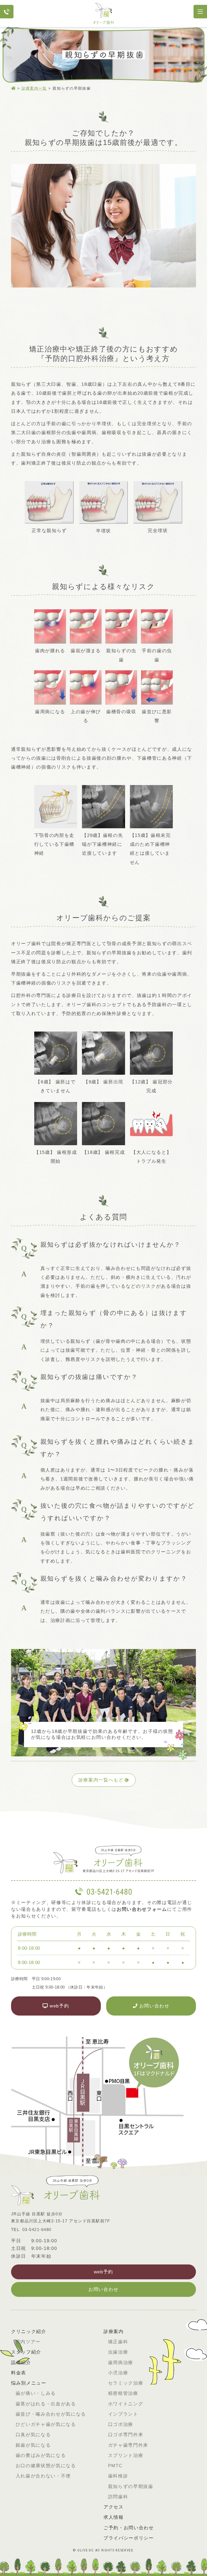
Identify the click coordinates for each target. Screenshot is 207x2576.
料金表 (19, 2373)
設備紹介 (21, 2363)
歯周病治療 (121, 2363)
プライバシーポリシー (129, 2538)
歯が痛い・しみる (36, 2393)
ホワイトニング (126, 2404)
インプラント (123, 2414)
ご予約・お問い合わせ (129, 2528)
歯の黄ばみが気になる (41, 2455)
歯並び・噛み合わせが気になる (51, 2414)
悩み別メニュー (29, 2383)
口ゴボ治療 (121, 2424)
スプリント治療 (126, 2455)
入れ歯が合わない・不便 (43, 2476)
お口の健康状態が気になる (46, 2466)
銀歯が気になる (33, 2445)
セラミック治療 (126, 2383)
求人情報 (114, 2517)
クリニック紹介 (29, 2332)
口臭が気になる (33, 2435)
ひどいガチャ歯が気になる (46, 2424)
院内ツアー (28, 2342)
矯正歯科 (118, 2342)
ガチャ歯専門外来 (128, 2445)
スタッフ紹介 (26, 2352)
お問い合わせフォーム (142, 1909)
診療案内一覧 (34, 88)
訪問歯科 (118, 2497)
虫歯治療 (118, 2352)
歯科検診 (118, 2476)
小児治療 (118, 2373)
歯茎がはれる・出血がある (46, 2404)
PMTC (115, 2466)
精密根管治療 (123, 2393)
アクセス (114, 2507)
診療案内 (114, 2332)
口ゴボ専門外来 (126, 2435)
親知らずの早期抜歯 (131, 2487)
